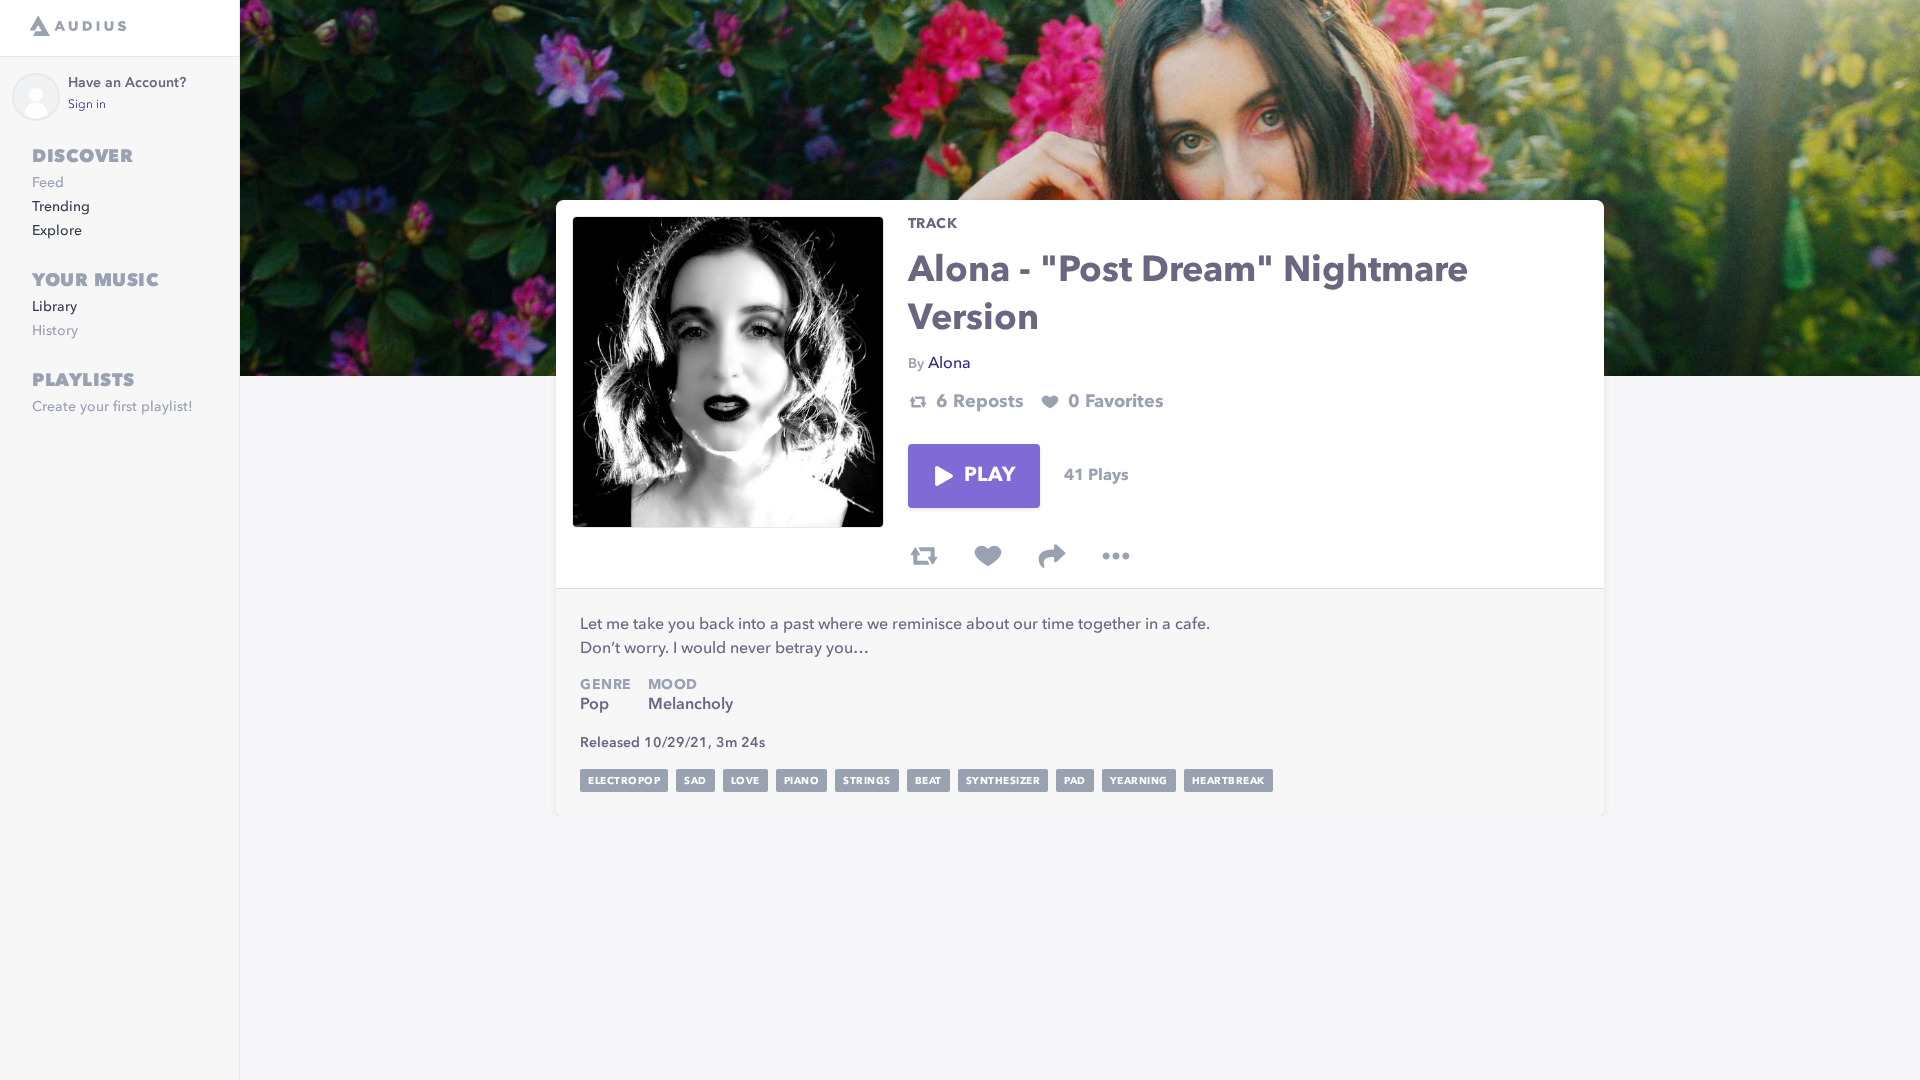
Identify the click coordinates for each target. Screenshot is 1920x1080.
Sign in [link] (87, 105)
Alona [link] (949, 364)
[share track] (1052, 556)
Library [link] (54, 307)
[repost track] (924, 556)
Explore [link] (57, 231)
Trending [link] (61, 207)
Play (990, 476)
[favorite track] (988, 556)
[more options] (1116, 556)
